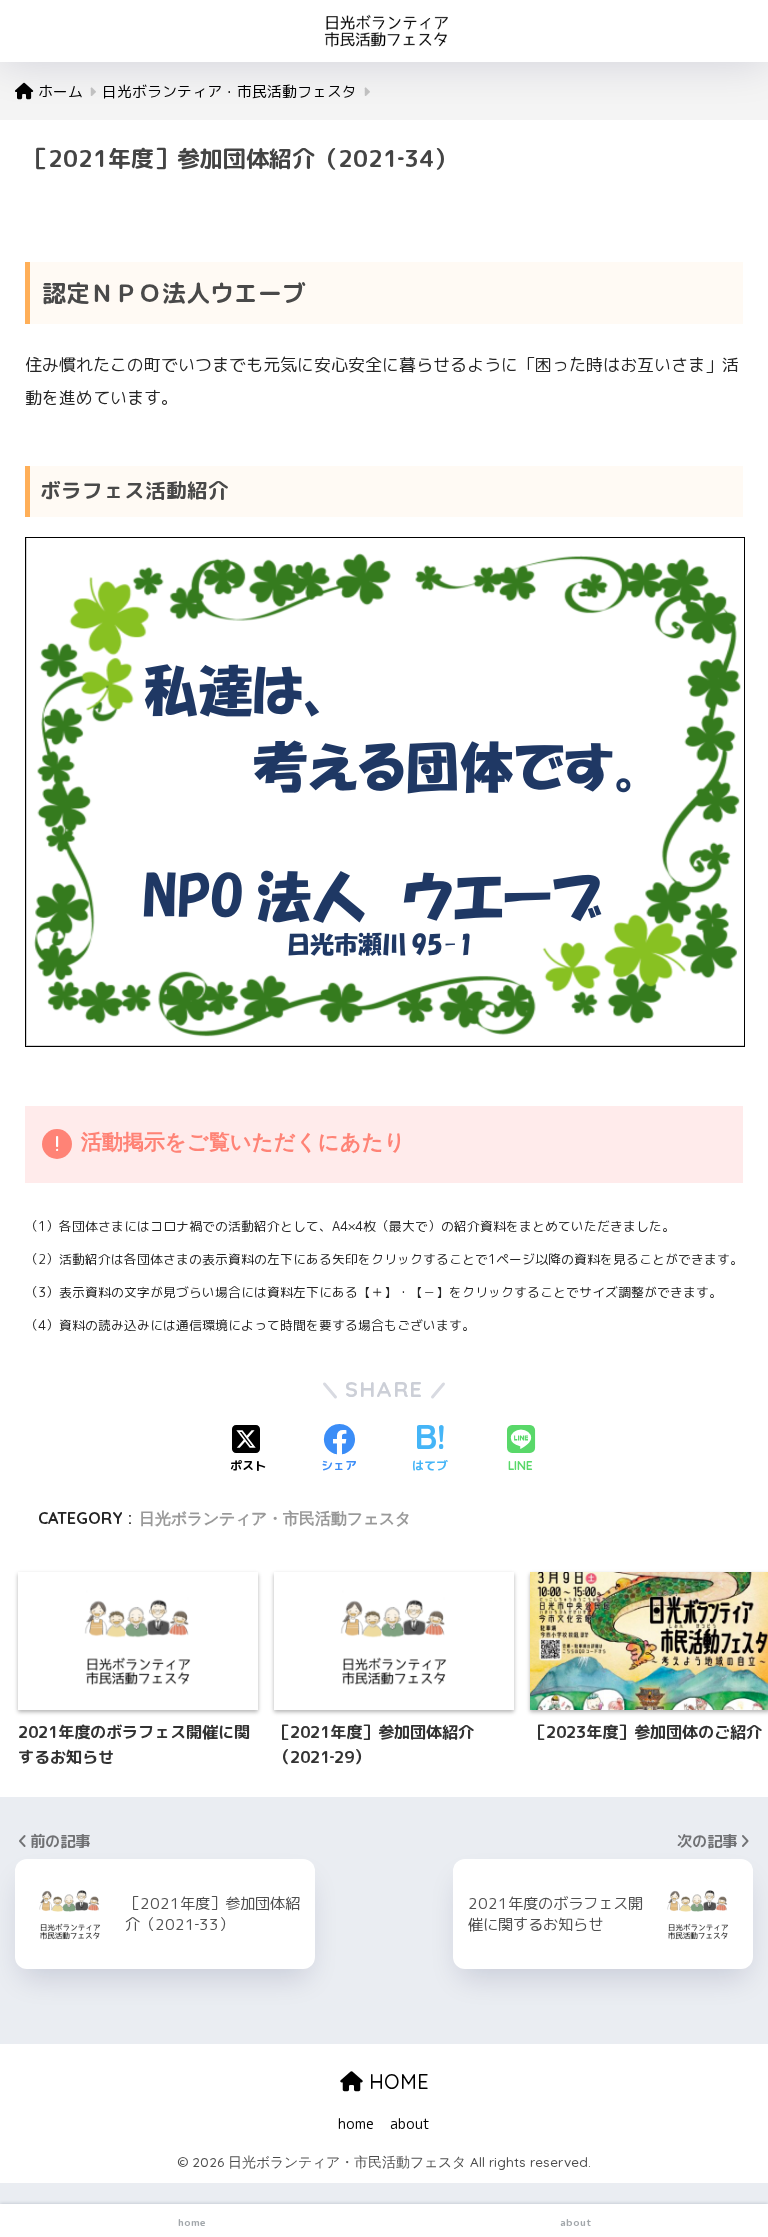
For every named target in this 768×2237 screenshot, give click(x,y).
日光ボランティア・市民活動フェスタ (275, 1518)
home (356, 2123)
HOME (396, 2081)
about (410, 2123)
